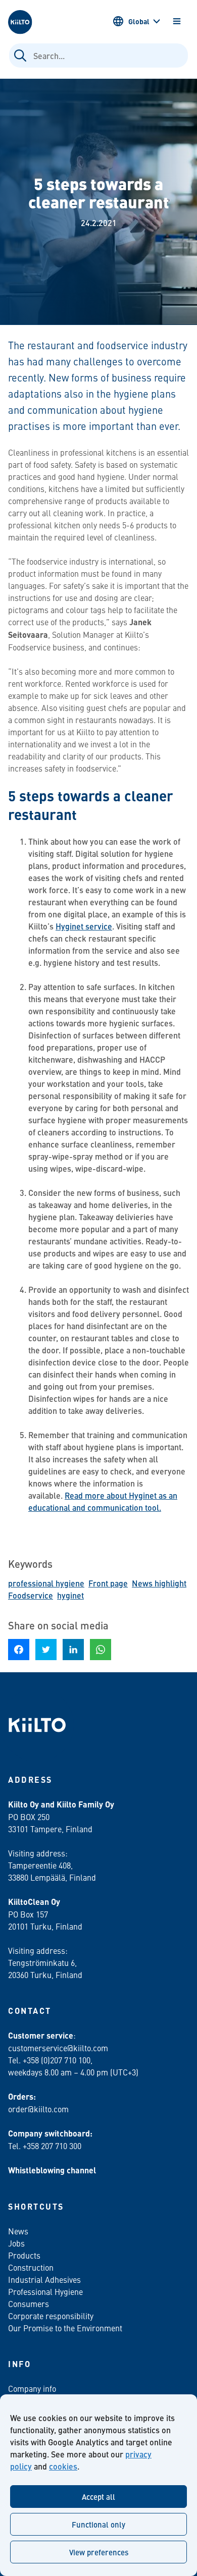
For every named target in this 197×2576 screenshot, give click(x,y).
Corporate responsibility (51, 2316)
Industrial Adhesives (44, 2279)
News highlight (159, 1583)
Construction (31, 2267)
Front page (108, 1583)
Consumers (29, 2304)
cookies (63, 2466)
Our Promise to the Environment (65, 2328)
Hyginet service (84, 926)
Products (24, 2255)
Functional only (98, 2524)
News (18, 2231)
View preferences (99, 2552)
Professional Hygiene (45, 2291)
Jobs (16, 2243)
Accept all (98, 2497)
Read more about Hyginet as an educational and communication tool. (103, 1501)
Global (139, 21)
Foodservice (31, 1595)
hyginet (70, 1595)
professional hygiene (46, 1583)
